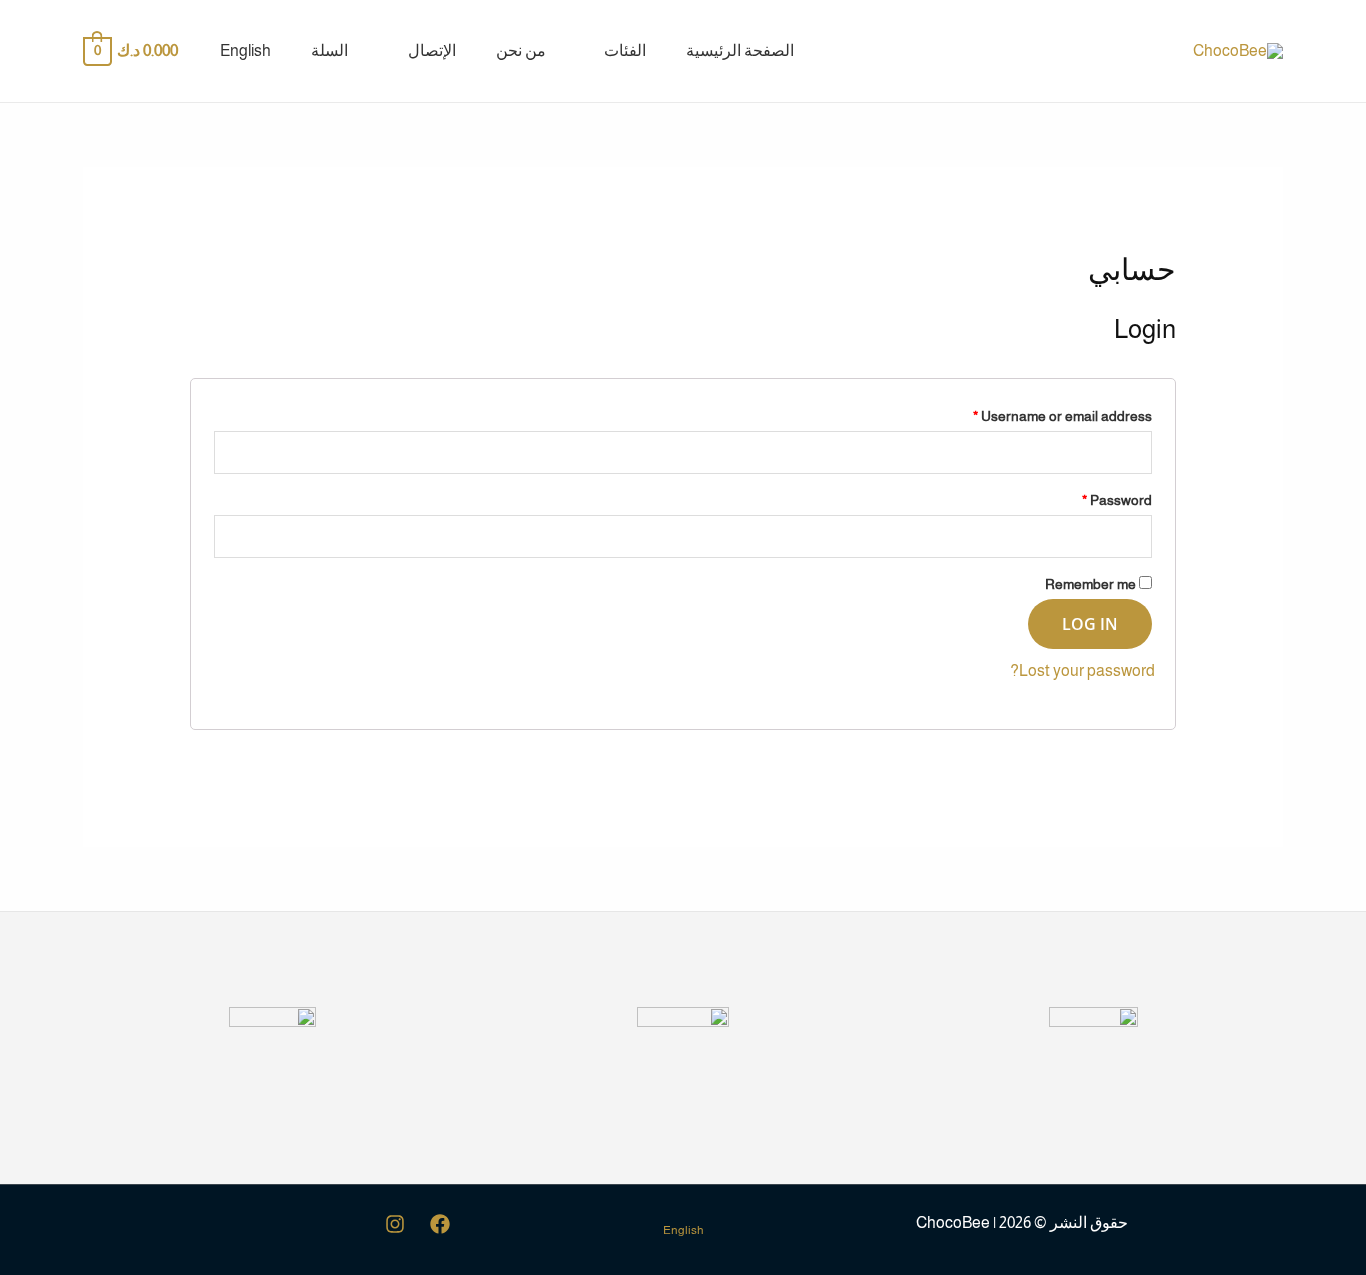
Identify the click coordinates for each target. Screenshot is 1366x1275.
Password (1117, 500)
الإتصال (432, 50)
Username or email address (1062, 416)
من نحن (521, 50)
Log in (1090, 624)
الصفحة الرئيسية (740, 50)
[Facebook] (440, 1224)
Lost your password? (1082, 670)
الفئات (625, 50)
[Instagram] (395, 1224)
